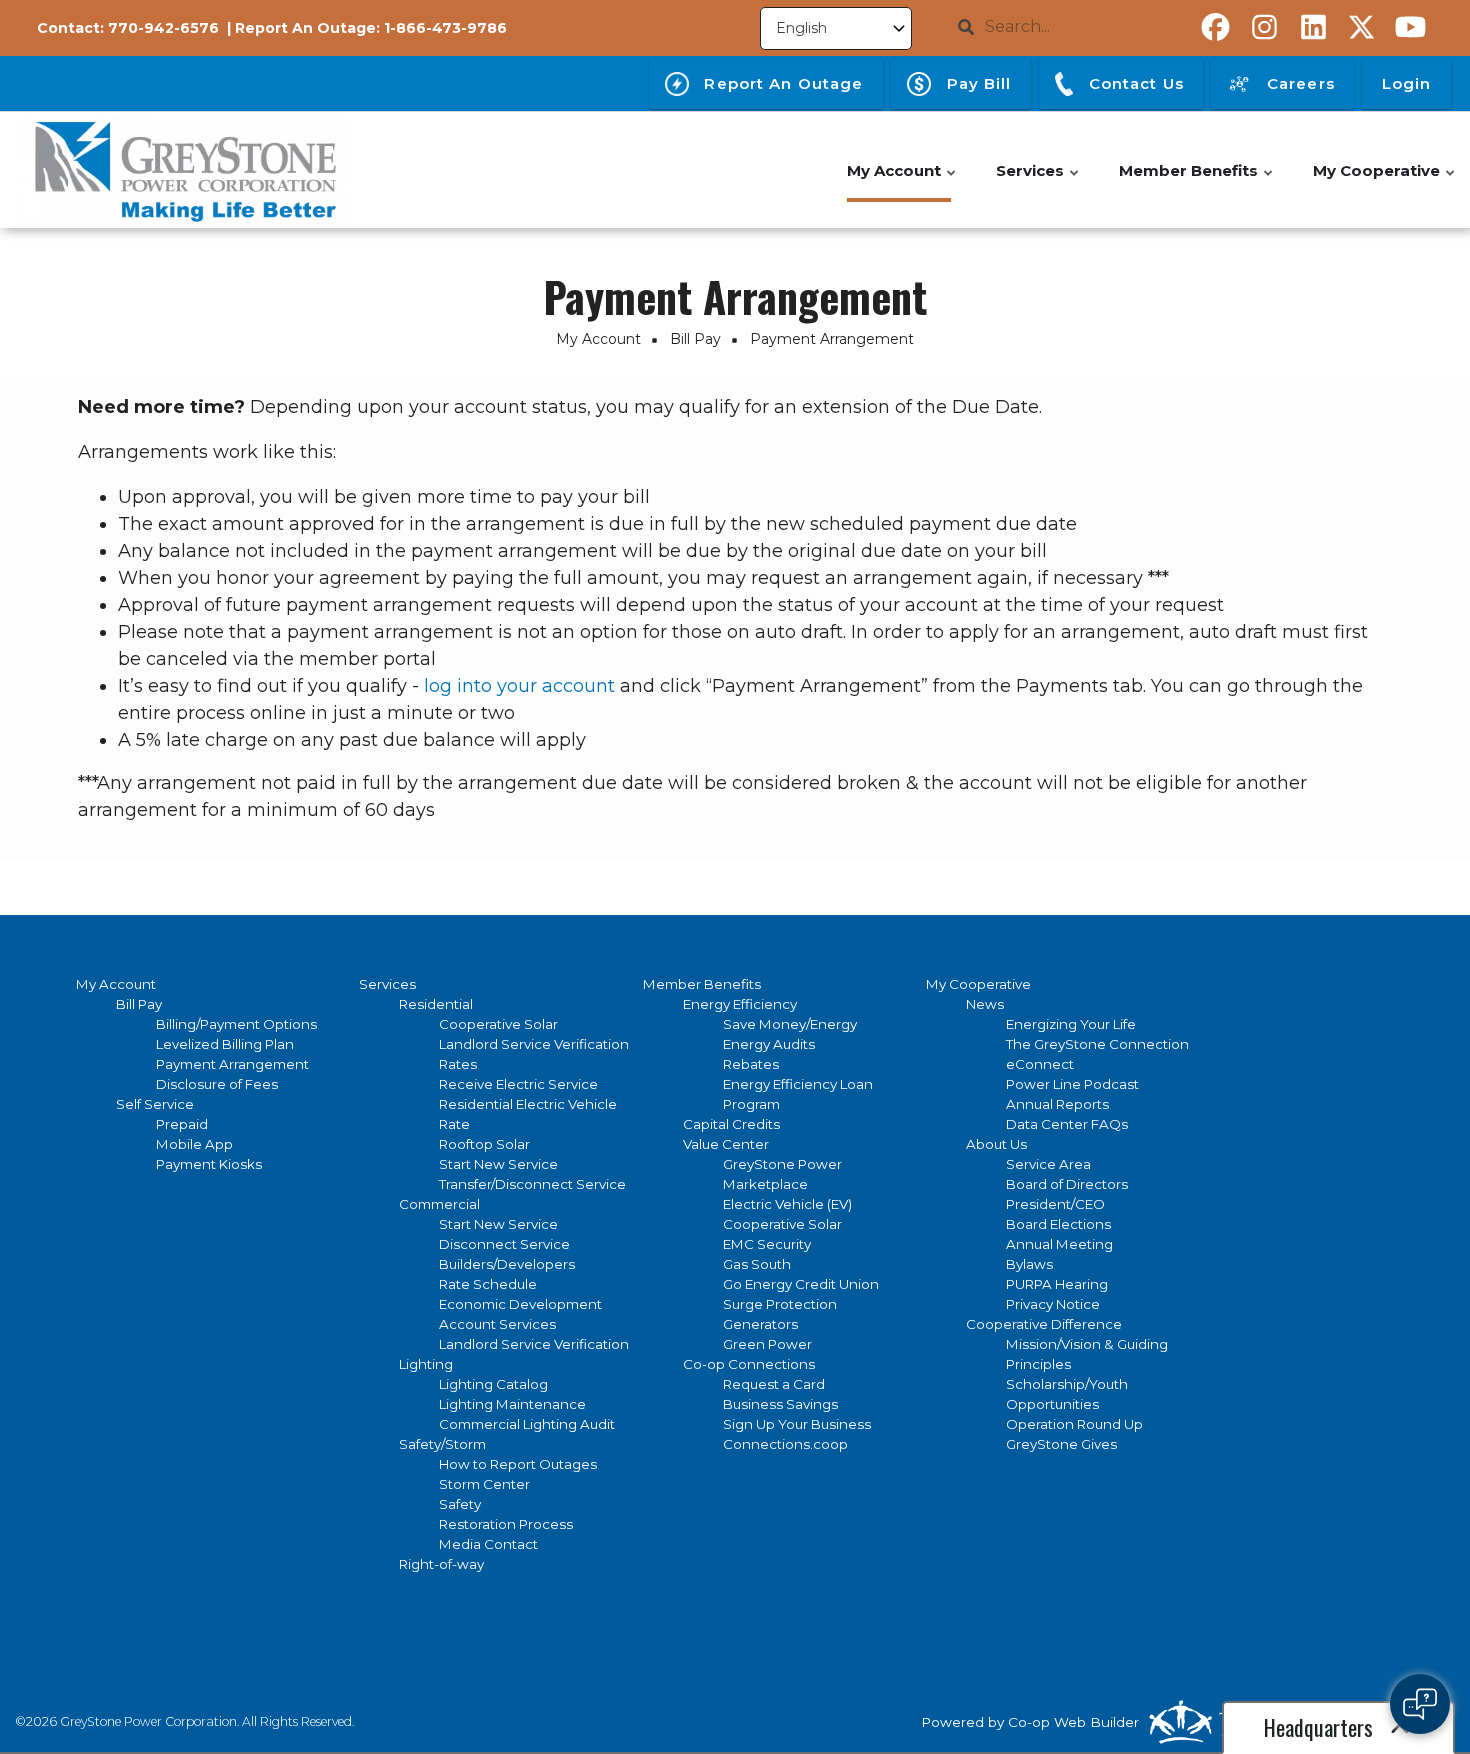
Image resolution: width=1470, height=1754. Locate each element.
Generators (760, 1324)
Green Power (767, 1344)
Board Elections (1058, 1224)
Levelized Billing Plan (225, 1044)
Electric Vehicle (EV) (787, 1204)
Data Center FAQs (1067, 1124)
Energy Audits (769, 1044)
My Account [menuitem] (902, 181)
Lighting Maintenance (512, 1404)
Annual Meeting (1059, 1244)
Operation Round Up (1074, 1424)
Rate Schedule (488, 1284)
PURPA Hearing (1057, 1284)
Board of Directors (1067, 1184)
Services (387, 984)
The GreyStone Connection (1097, 1044)
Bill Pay (139, 1004)
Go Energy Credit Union (801, 1284)
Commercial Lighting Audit (527, 1424)
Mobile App (194, 1144)
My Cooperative (978, 984)
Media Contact (488, 1544)
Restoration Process (506, 1524)
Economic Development (520, 1304)
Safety (460, 1504)
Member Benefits (702, 984)
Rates (458, 1064)
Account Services (497, 1324)
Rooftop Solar (484, 1144)
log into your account (519, 686)
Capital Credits (731, 1124)
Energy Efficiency (740, 1004)
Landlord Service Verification (534, 1044)
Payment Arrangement (232, 1064)
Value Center (726, 1144)
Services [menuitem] (1038, 181)
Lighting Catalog (493, 1384)
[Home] (184, 170)
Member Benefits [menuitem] (1197, 181)
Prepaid (182, 1124)
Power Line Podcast (1072, 1084)
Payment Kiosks (209, 1164)
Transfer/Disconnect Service (532, 1184)
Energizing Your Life (1071, 1024)
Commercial (439, 1204)
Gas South (757, 1264)
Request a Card (774, 1384)
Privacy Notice (1053, 1304)
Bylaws (1029, 1264)
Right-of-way (441, 1564)
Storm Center (484, 1484)
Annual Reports (1057, 1104)
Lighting (426, 1364)
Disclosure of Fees (217, 1084)
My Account (116, 984)
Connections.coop (785, 1444)
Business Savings (780, 1404)
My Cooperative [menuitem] (1385, 181)
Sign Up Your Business (797, 1424)
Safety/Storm (442, 1444)
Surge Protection (780, 1304)
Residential (436, 1004)
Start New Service (498, 1164)
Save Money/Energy (790, 1024)
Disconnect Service (504, 1244)
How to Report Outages (518, 1464)
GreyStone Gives (1061, 1444)
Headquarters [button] (1321, 1727)
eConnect (1040, 1064)
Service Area (1048, 1164)
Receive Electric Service (518, 1084)
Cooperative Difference (1044, 1324)
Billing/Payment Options (236, 1024)
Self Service (155, 1104)
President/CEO (1055, 1204)
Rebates (751, 1064)
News (985, 1004)
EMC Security (767, 1244)
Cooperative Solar (498, 1024)
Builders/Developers (507, 1264)
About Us (996, 1144)
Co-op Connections (749, 1364)
